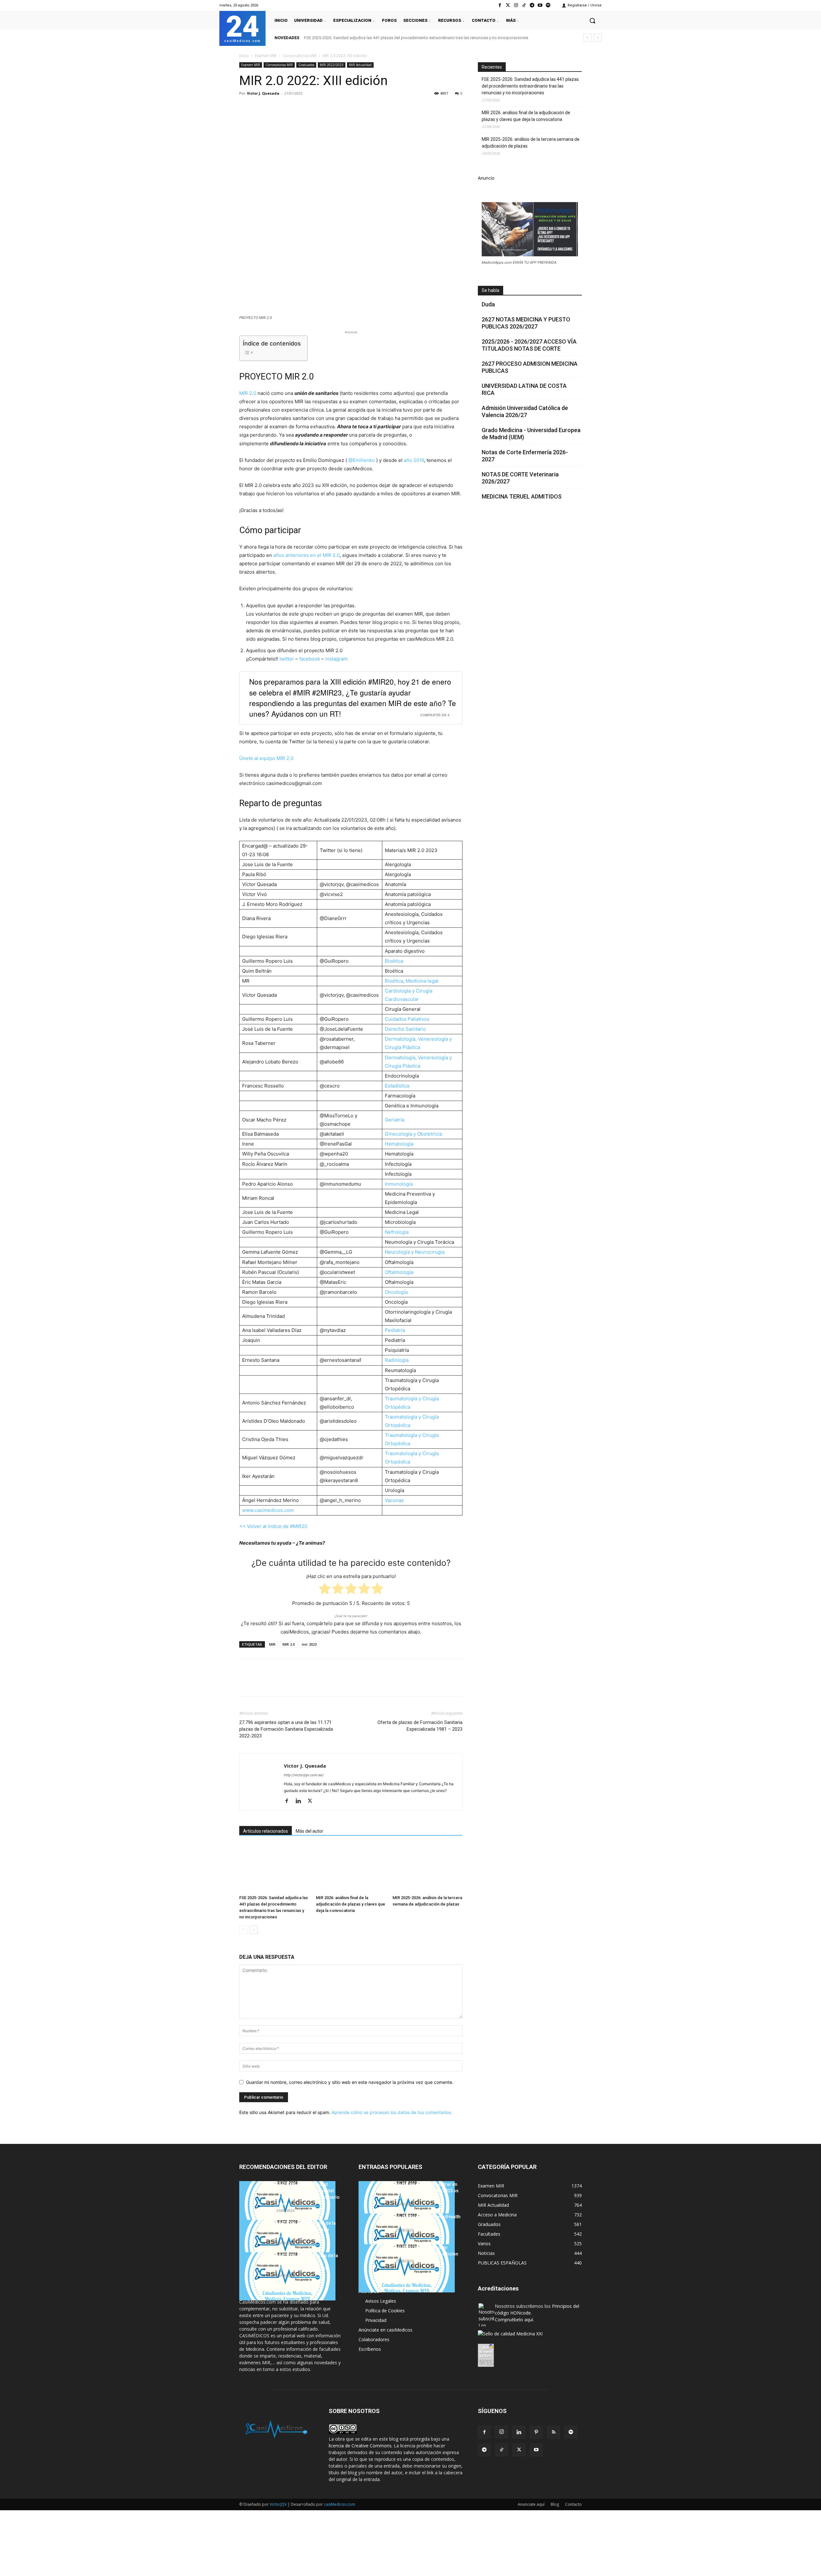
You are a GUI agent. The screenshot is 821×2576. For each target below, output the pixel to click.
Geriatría (395, 1120)
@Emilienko (362, 460)
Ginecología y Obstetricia (413, 1134)
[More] (349, 108)
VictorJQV (279, 2504)
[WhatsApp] (290, 108)
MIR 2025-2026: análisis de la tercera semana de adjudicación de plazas (531, 143)
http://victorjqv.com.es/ (304, 1775)
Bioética (394, 961)
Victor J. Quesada (263, 93)
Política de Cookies (385, 2311)
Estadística (397, 1086)
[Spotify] (548, 5)
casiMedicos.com (340, 2504)
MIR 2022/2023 (332, 65)
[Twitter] (508, 5)
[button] (592, 21)
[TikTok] (502, 2450)
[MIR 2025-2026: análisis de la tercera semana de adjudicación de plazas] (427, 1868)
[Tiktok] (524, 5)
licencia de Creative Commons (360, 2446)
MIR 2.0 (248, 393)
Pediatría (395, 1330)
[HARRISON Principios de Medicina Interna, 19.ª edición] (407, 2268)
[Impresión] (334, 108)
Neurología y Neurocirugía (415, 1252)
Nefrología (397, 1232)
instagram (336, 659)
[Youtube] (540, 5)
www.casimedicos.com (268, 1510)
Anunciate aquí (531, 2504)
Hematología (399, 1144)
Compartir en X (435, 715)
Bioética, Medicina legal (412, 981)
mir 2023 (309, 1644)
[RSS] (554, 2432)
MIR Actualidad (360, 65)
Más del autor (309, 1831)
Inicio (244, 56)
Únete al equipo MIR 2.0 (266, 758)
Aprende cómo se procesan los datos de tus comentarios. (392, 2112)
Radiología (397, 1360)
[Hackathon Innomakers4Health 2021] (407, 2238)
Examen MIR (266, 56)
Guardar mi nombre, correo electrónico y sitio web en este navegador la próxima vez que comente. (350, 2082)
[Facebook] (500, 5)
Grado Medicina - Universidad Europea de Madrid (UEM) (531, 434)
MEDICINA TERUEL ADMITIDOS (522, 496)
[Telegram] (532, 5)
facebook (310, 659)
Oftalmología (399, 1272)
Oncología (396, 1292)
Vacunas (394, 1500)
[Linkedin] (305, 108)
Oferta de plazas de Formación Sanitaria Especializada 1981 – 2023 (420, 1726)
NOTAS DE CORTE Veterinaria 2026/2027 (520, 478)
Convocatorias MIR (300, 56)
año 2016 (414, 460)
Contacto (573, 2504)
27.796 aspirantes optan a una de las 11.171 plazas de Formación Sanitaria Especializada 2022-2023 (286, 1729)
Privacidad (376, 2320)
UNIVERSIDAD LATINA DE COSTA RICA (524, 389)
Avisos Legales (381, 2301)
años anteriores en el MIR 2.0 (306, 555)
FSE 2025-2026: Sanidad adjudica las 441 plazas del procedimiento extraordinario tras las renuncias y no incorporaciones (416, 38)
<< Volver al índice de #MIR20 (273, 1526)
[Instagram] (516, 5)
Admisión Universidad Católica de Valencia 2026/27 (525, 411)
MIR (272, 1644)
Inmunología (399, 1184)
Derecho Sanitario (405, 1029)
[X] (260, 108)
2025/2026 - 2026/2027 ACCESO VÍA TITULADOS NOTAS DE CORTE (529, 345)
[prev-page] (243, 1930)
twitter (287, 659)
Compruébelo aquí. (514, 2320)
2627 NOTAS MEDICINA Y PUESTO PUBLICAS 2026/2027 (526, 323)
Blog (555, 2504)
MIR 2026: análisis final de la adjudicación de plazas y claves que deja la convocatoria (351, 1904)
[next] (598, 38)
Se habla (491, 290)
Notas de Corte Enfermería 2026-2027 (525, 456)
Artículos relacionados (266, 1831)
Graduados (306, 65)
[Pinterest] (275, 108)
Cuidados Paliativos (407, 1019)
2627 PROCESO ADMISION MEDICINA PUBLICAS (530, 367)
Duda (488, 304)
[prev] (587, 38)
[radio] (325, 1590)
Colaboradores (374, 2339)
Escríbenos (370, 2349)
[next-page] (254, 1930)
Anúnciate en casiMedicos (385, 2330)
